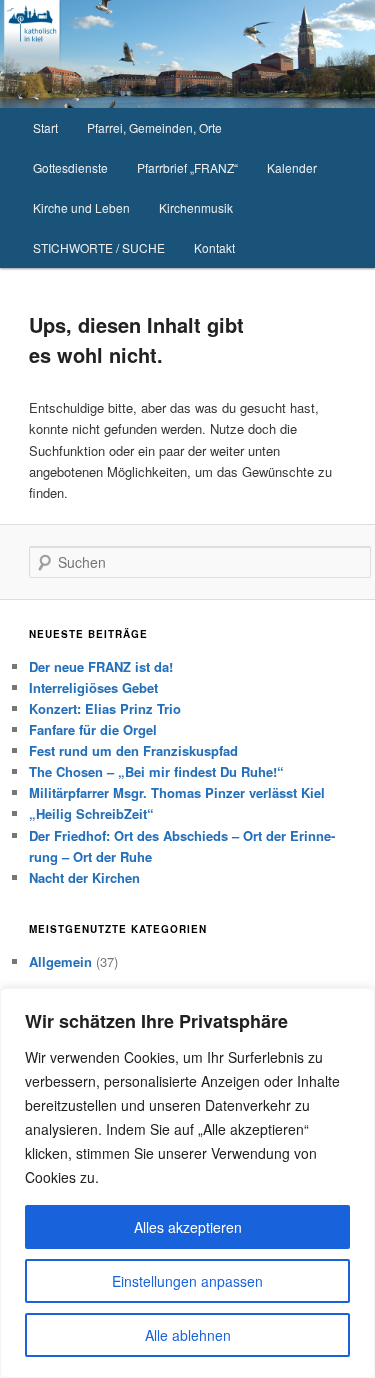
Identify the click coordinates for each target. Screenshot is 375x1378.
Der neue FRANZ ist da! (101, 666)
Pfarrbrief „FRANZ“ (187, 167)
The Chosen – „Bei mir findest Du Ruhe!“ (156, 771)
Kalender (292, 167)
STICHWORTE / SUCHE (99, 247)
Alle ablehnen (188, 1335)
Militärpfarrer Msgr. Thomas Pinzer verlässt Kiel (177, 792)
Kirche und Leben (81, 207)
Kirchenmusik (196, 207)
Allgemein (60, 961)
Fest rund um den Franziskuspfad (133, 750)
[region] (187, 1183)
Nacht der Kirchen (84, 877)
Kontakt (214, 247)
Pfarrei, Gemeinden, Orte (154, 127)
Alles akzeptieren (188, 1227)
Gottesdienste (70, 167)
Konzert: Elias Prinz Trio (105, 708)
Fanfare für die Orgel (93, 729)
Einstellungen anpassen (187, 1281)
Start (45, 127)
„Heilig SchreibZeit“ (91, 813)
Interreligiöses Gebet (93, 687)
